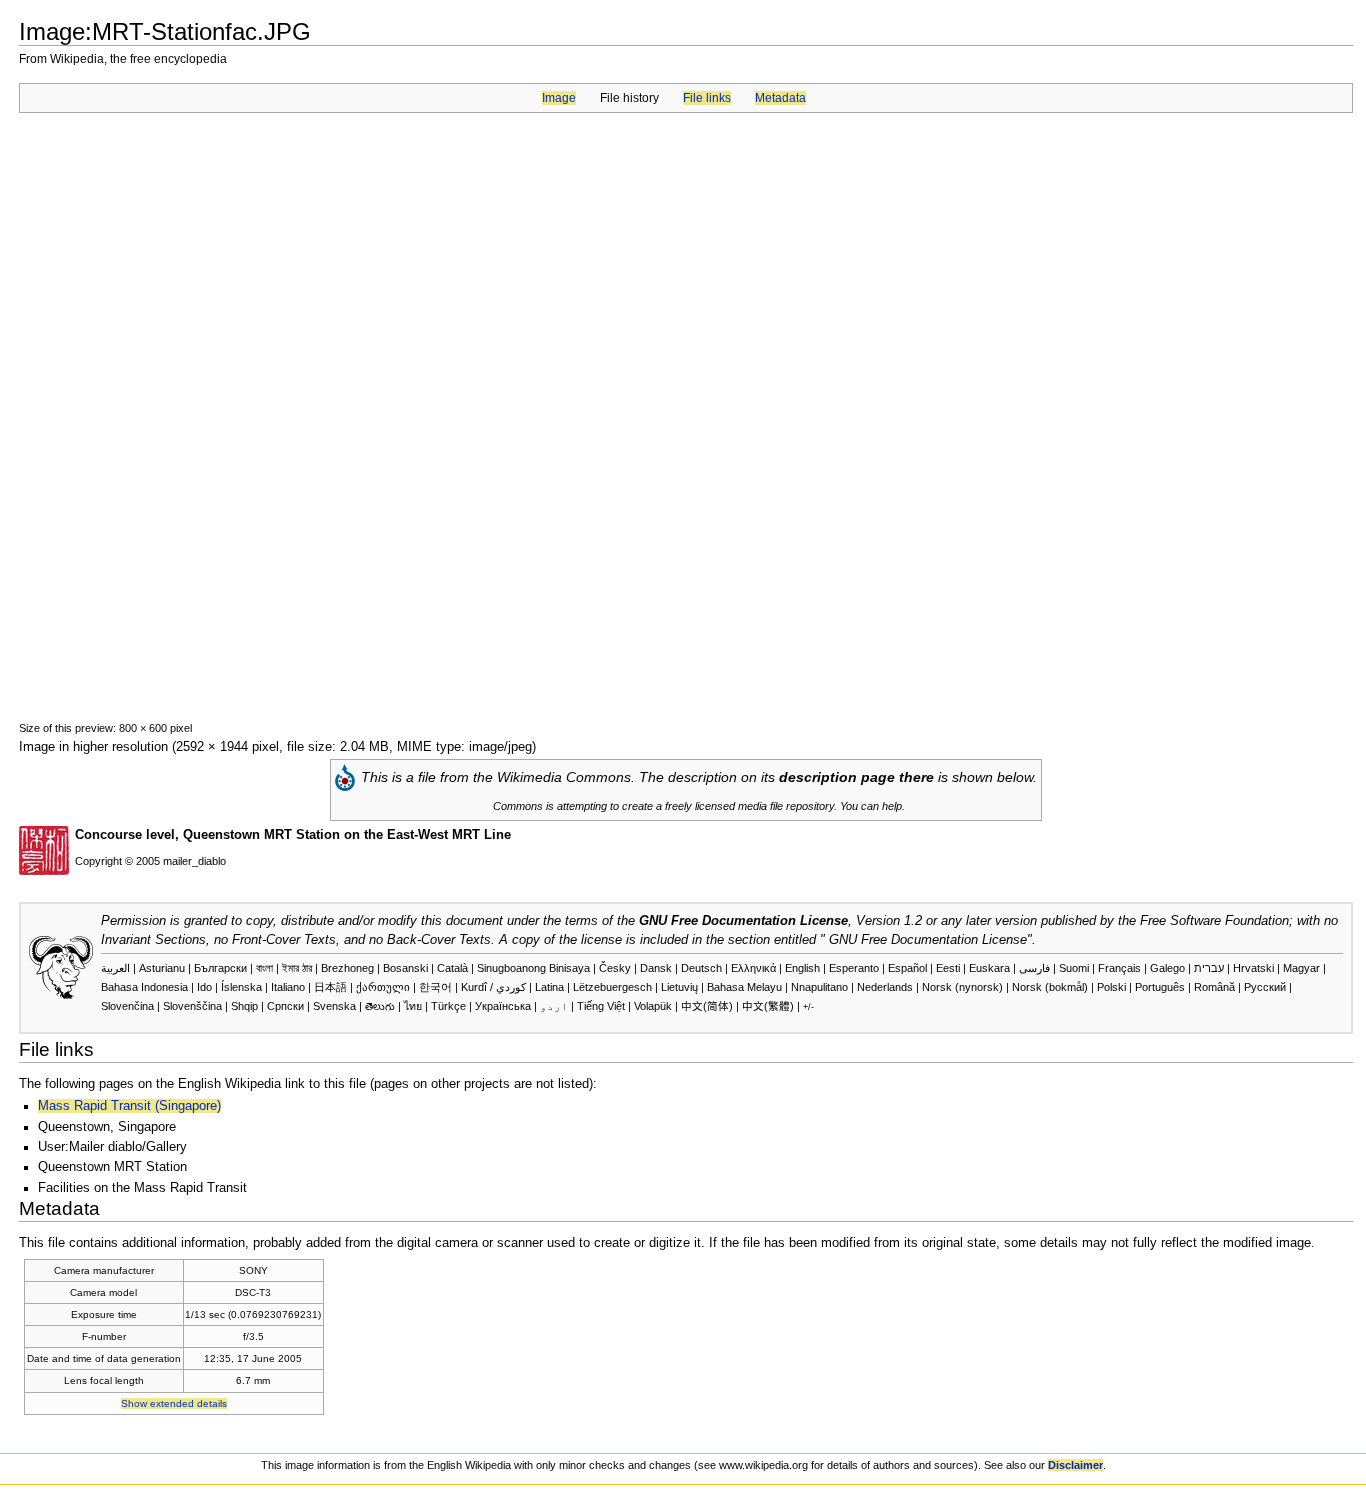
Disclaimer (1075, 1465)
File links (707, 98)
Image (559, 98)
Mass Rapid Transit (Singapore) (129, 1106)
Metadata (780, 98)
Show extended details (174, 1403)
